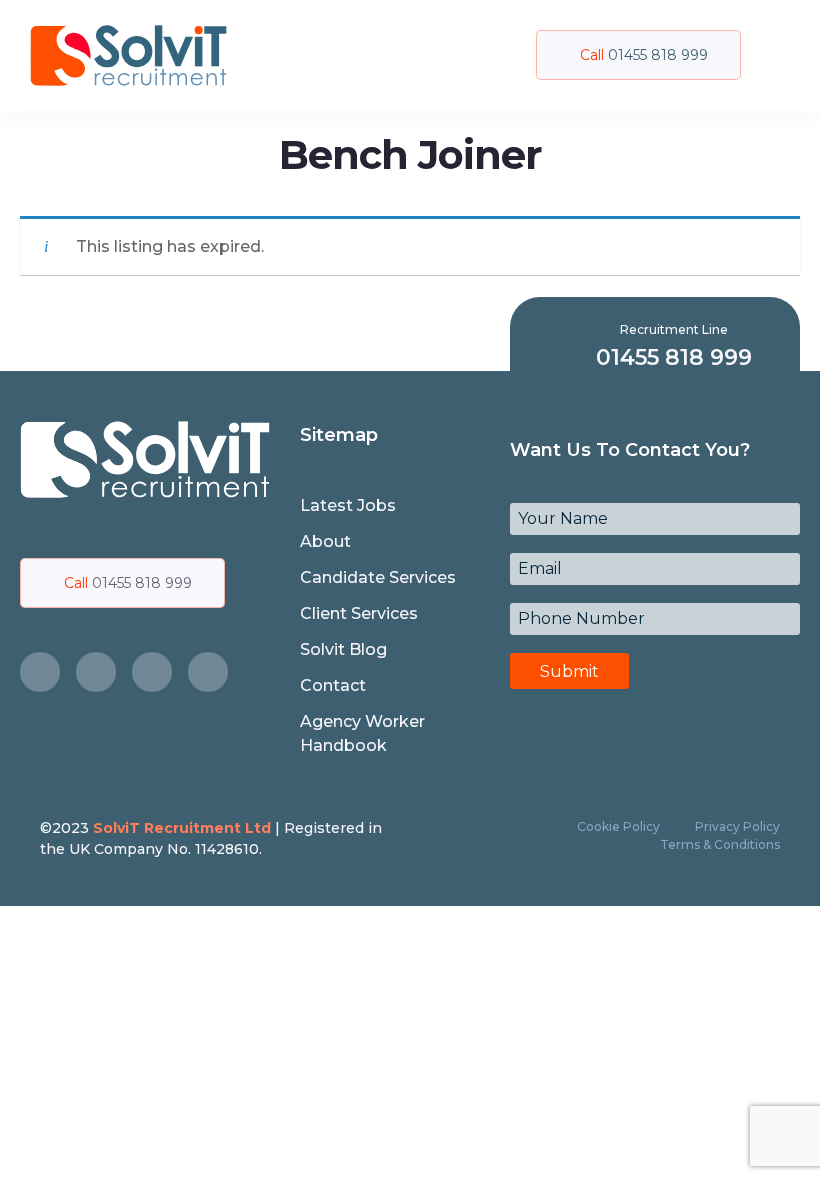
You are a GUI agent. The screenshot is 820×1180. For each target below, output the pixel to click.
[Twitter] (96, 672)
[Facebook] (40, 672)
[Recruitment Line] (558, 345)
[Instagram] (152, 672)
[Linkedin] (208, 672)
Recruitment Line (674, 329)
